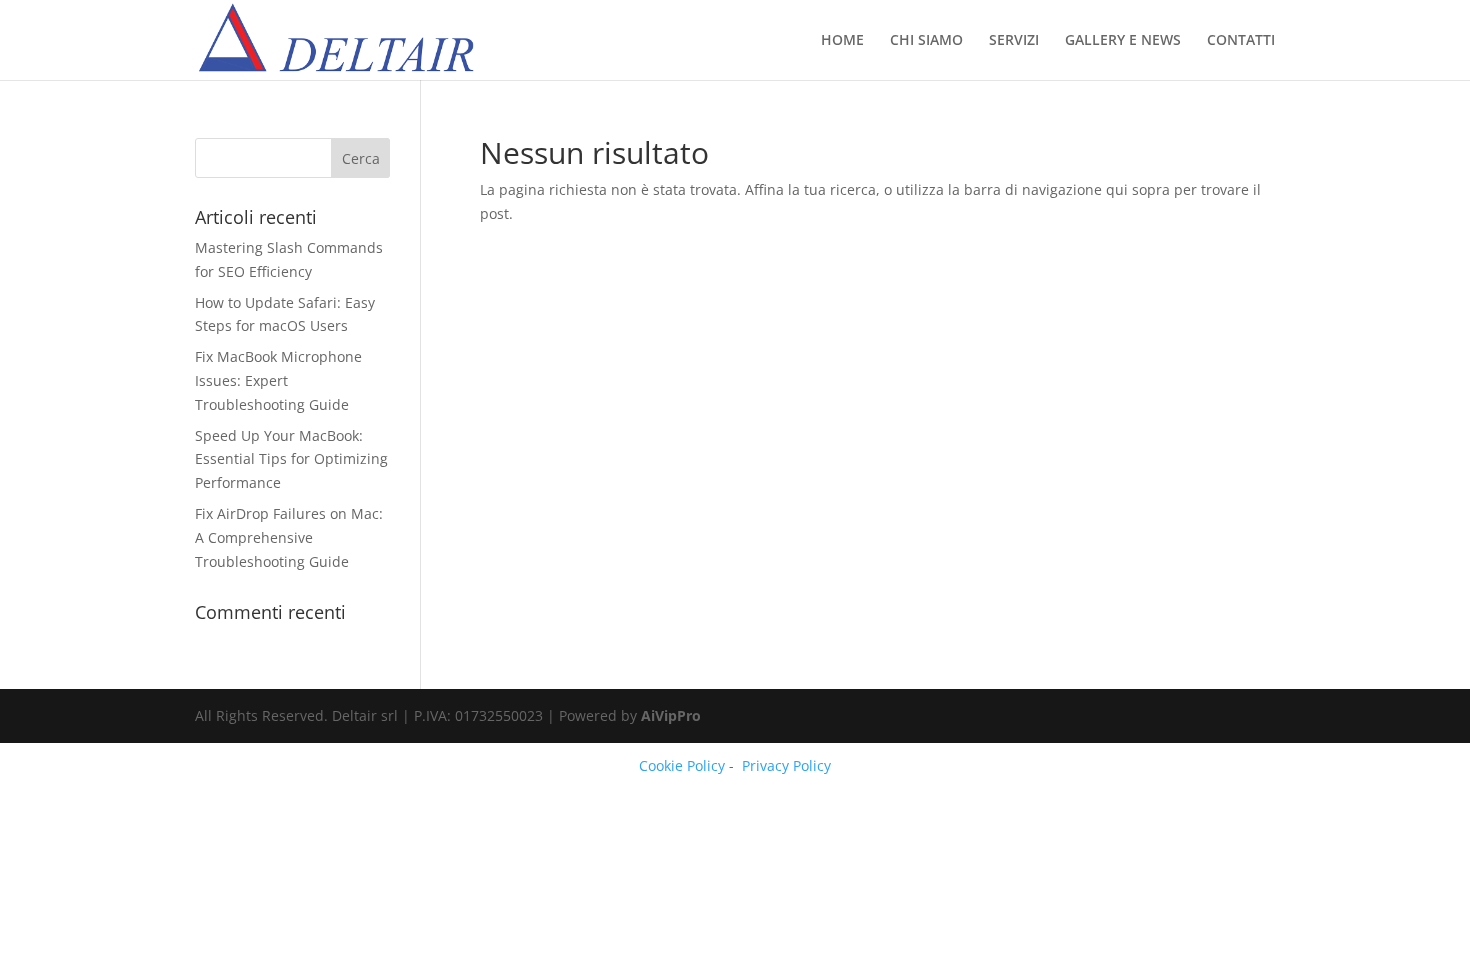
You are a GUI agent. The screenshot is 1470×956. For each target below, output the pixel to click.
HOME (842, 41)
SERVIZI (1014, 41)
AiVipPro (671, 715)
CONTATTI (1241, 41)
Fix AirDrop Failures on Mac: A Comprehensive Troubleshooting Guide (289, 537)
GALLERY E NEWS (1123, 41)
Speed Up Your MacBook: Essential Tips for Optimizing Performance (291, 459)
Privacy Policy (786, 765)
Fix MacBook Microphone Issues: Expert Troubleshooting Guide (278, 380)
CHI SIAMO (926, 41)
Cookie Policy (682, 765)
